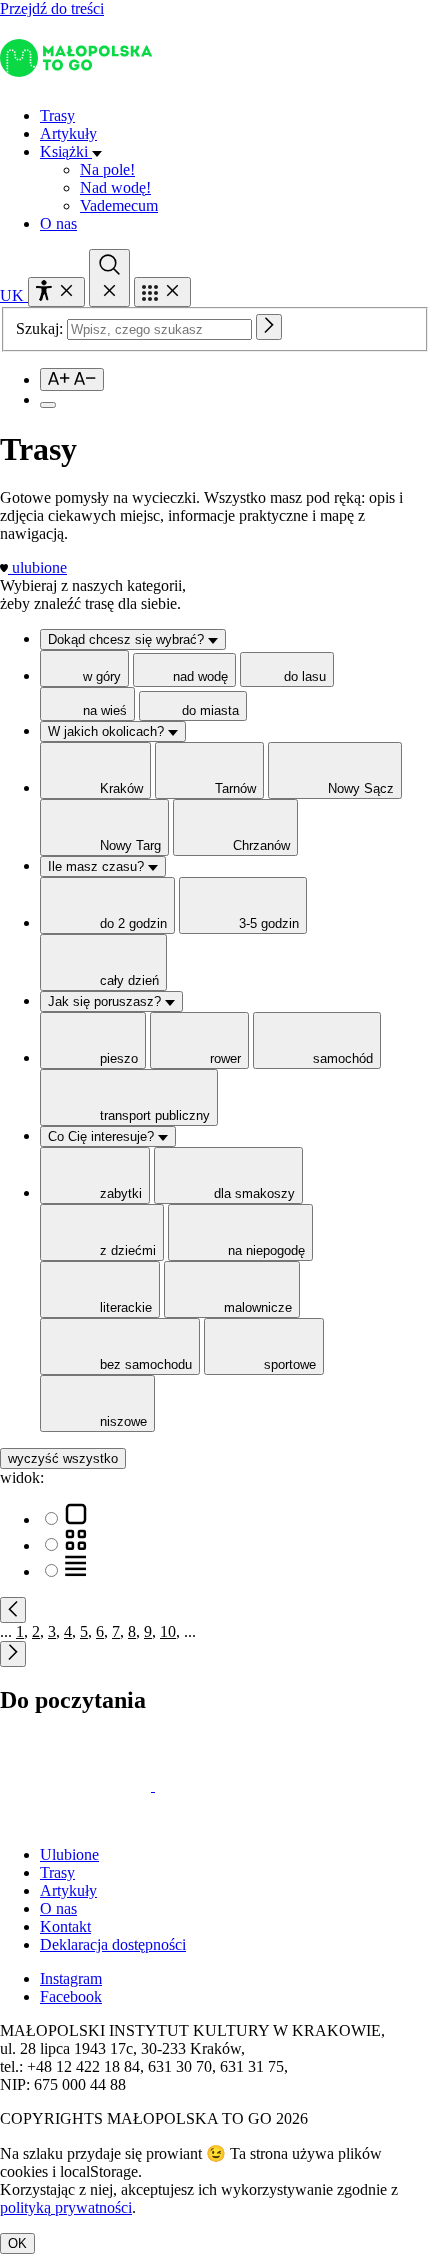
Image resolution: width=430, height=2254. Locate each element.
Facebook (71, 1996)
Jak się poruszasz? (106, 1001)
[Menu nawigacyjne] (162, 292)
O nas (58, 223)
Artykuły (68, 133)
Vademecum (119, 205)
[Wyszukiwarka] (109, 278)
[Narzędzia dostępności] (56, 292)
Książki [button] (66, 151)
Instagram (71, 1978)
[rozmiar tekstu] (72, 379)
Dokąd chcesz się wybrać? (128, 639)
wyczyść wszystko (63, 1458)
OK (17, 2243)
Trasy (57, 115)
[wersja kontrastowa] (48, 405)
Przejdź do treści (52, 8)
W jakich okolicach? (108, 731)
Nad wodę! (115, 187)
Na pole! (107, 169)
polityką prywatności (66, 2207)
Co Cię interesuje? (103, 1136)
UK (14, 295)
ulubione (39, 567)
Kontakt (65, 1926)
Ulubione (69, 1854)
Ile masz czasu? (98, 866)
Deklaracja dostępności (113, 1944)
